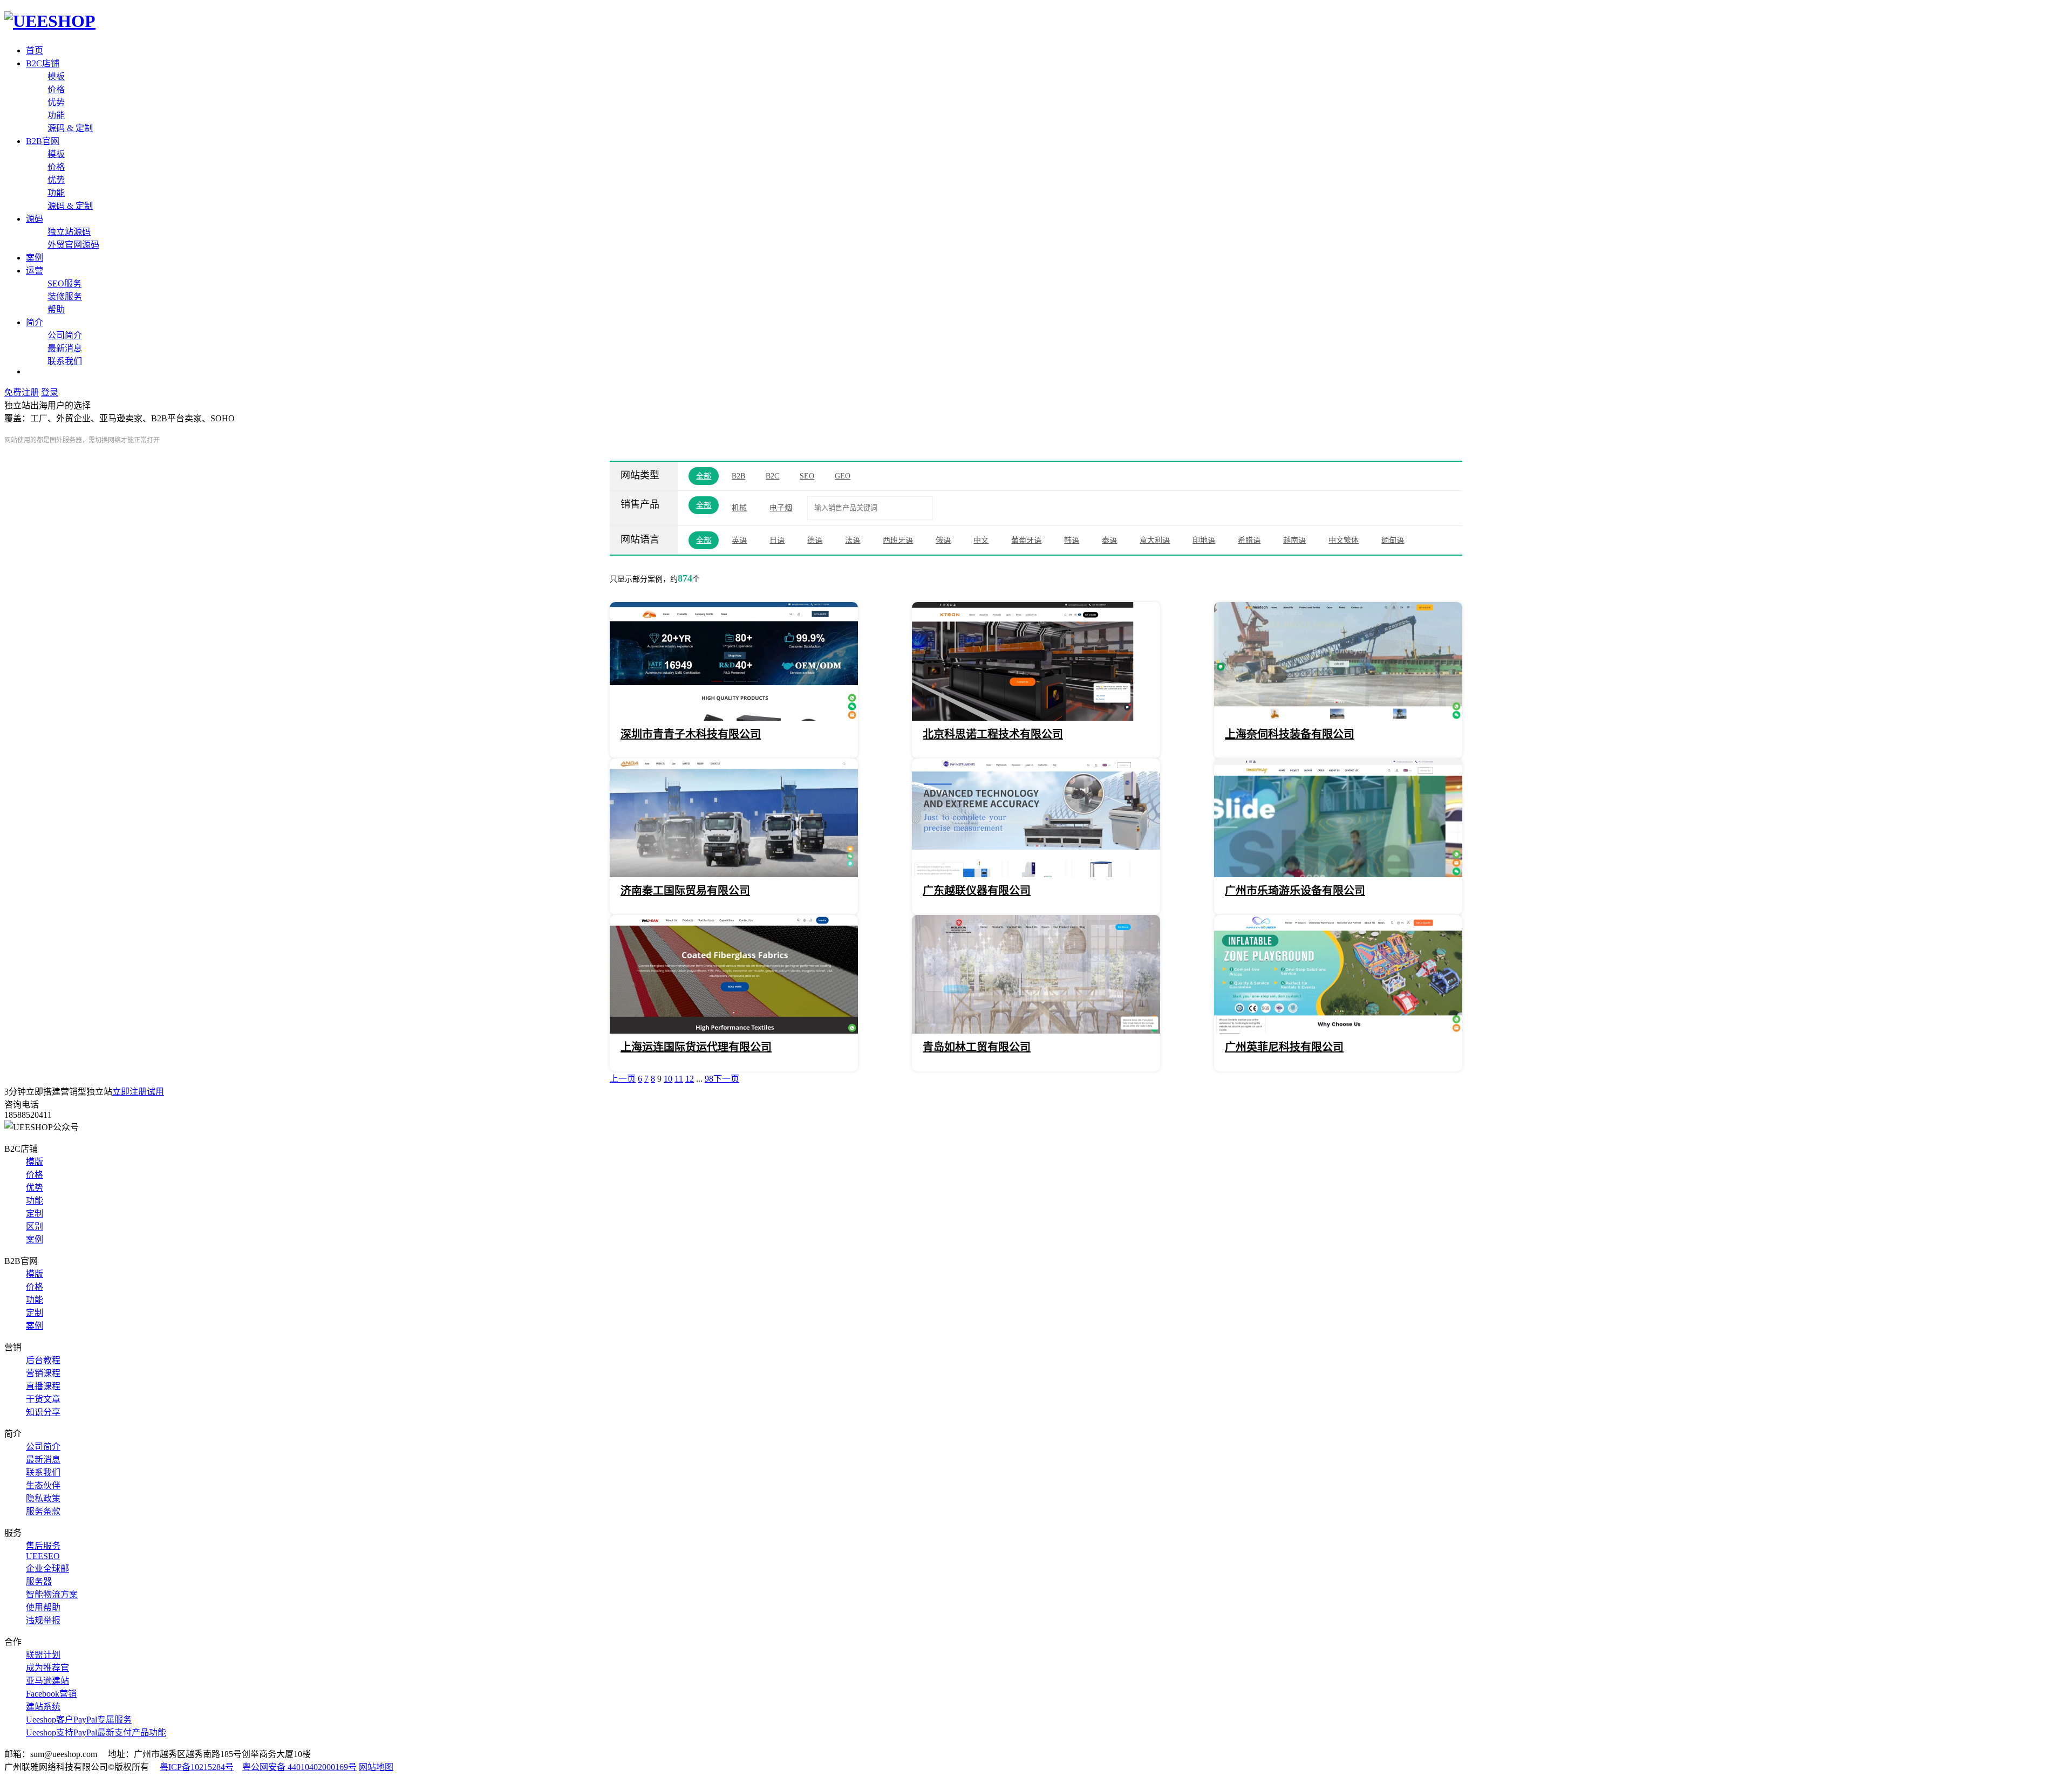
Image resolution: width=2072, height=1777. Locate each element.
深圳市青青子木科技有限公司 (691, 734)
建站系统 (43, 1707)
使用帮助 (43, 1607)
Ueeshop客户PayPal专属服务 (79, 1720)
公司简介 (65, 335)
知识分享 (43, 1412)
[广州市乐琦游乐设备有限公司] (1338, 874)
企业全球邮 (47, 1568)
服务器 (39, 1581)
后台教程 (43, 1360)
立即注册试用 (138, 1092)
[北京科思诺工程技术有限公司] (1036, 718)
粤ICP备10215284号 (197, 1767)
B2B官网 (43, 141)
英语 (739, 540)
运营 (35, 271)
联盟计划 (43, 1655)
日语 (777, 540)
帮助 (56, 309)
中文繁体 (1344, 540)
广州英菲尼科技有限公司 (1284, 1047)
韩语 (1072, 540)
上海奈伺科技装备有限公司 (1290, 734)
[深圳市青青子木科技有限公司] (734, 718)
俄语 (943, 540)
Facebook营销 (51, 1694)
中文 (981, 540)
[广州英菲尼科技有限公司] (1338, 1031)
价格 (56, 89)
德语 (815, 540)
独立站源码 (69, 232)
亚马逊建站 (47, 1681)
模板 (56, 76)
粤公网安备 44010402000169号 (299, 1767)
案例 (35, 258)
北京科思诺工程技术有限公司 (993, 734)
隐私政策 (43, 1498)
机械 (739, 508)
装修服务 (65, 296)
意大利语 (1155, 540)
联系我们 (65, 361)
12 (690, 1079)
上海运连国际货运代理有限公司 (696, 1047)
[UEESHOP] (50, 21)
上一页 (623, 1079)
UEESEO (43, 1556)
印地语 (1204, 540)
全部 (704, 476)
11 (679, 1079)
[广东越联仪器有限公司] (1036, 874)
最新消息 (65, 348)
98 (709, 1079)
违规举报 (43, 1620)
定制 (35, 1214)
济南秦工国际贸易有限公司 (685, 891)
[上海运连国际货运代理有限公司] (734, 1031)
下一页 (726, 1079)
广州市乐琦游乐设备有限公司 (1295, 891)
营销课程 (43, 1373)
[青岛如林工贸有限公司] (1036, 1031)
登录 (50, 392)
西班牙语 (898, 540)
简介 (35, 322)
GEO (843, 476)
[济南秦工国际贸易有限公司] (734, 874)
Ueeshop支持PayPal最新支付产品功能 (96, 1732)
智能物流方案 (52, 1594)
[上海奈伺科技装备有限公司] (1338, 718)
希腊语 (1249, 540)
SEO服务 (64, 283)
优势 (56, 102)
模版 (35, 1162)
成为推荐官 (47, 1668)
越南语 (1294, 540)
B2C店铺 (43, 63)
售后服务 (43, 1546)
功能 (56, 115)
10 (668, 1079)
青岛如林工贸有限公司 (977, 1047)
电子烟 (781, 508)
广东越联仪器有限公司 (977, 891)
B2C (772, 476)
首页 (35, 50)
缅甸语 (1393, 540)
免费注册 (22, 392)
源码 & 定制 (70, 128)
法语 (853, 540)
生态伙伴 (43, 1485)
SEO (807, 476)
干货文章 (43, 1399)
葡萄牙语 (1026, 540)
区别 (35, 1226)
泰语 (1109, 540)
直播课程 (43, 1386)
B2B (738, 476)
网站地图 (376, 1767)
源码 (35, 219)
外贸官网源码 (73, 245)
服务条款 (43, 1511)
